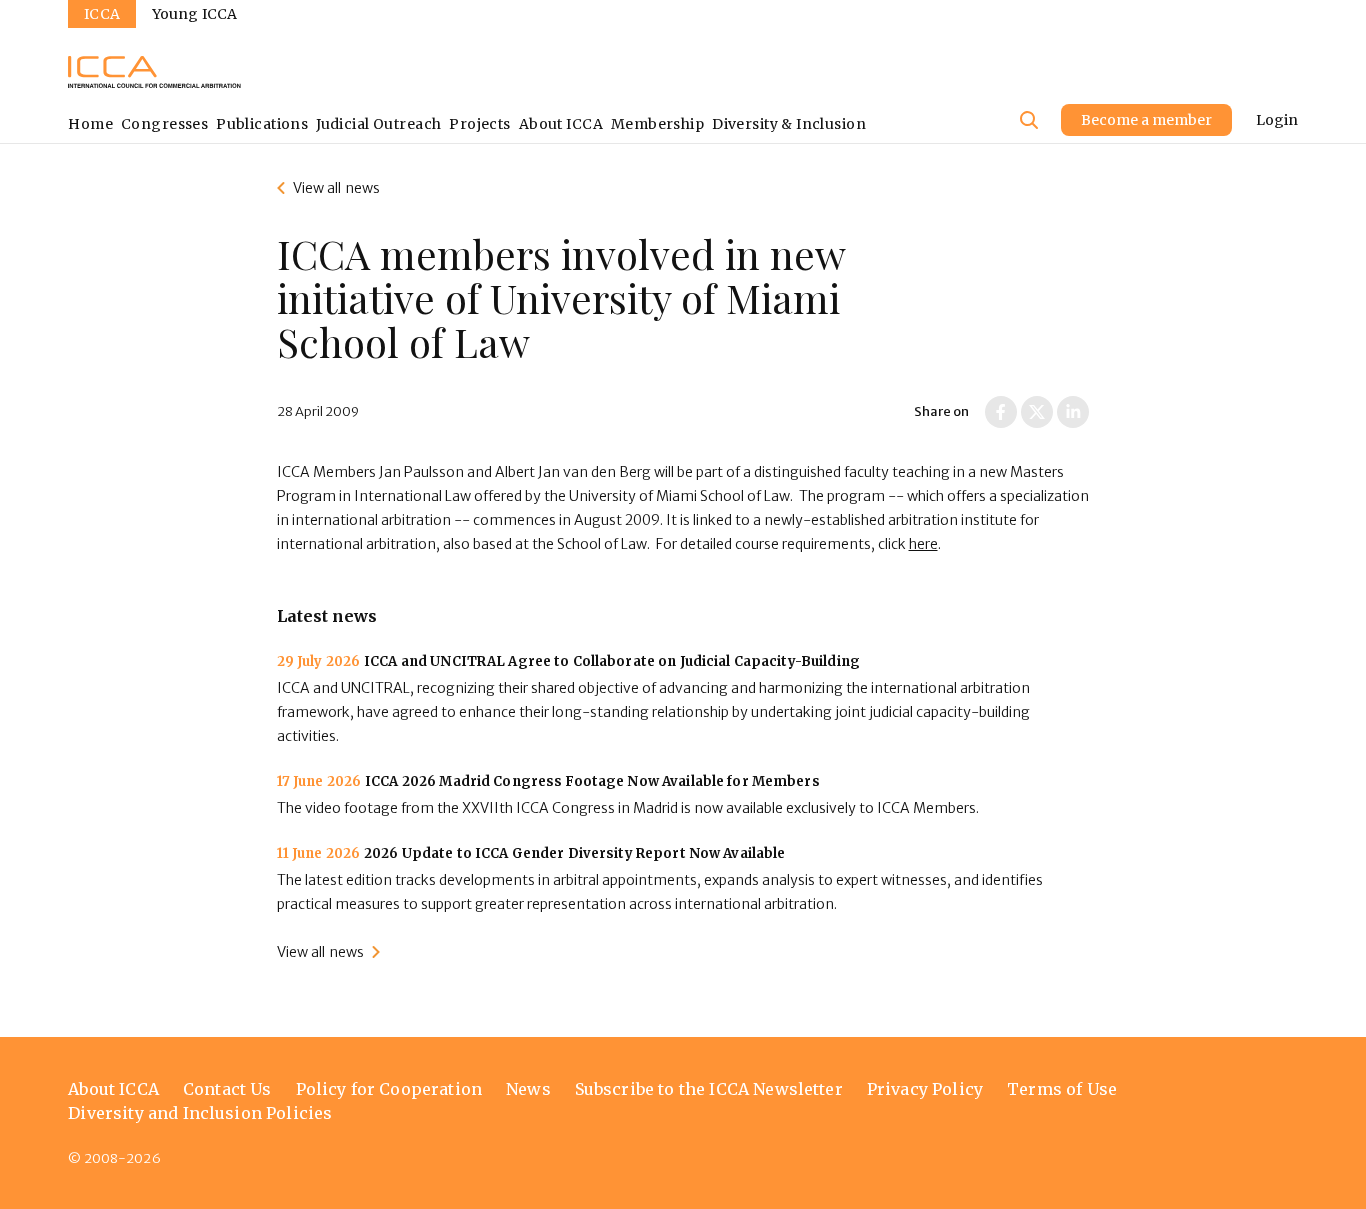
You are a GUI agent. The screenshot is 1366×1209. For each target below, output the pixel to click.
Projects (479, 124)
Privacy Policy (925, 1089)
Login (1277, 120)
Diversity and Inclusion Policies (200, 1113)
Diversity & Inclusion (789, 124)
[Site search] (1029, 120)
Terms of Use (1062, 1089)
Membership (657, 124)
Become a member (1146, 120)
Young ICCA (194, 14)
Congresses (164, 124)
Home (90, 124)
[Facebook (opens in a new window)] (1001, 412)
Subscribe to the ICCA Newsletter (709, 1089)
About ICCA (561, 124)
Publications (262, 124)
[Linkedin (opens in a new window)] (1073, 412)
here (923, 544)
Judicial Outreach (378, 124)
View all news (337, 188)
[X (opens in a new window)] (1037, 412)
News (528, 1089)
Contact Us (227, 1089)
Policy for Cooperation (389, 1089)
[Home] (154, 72)
